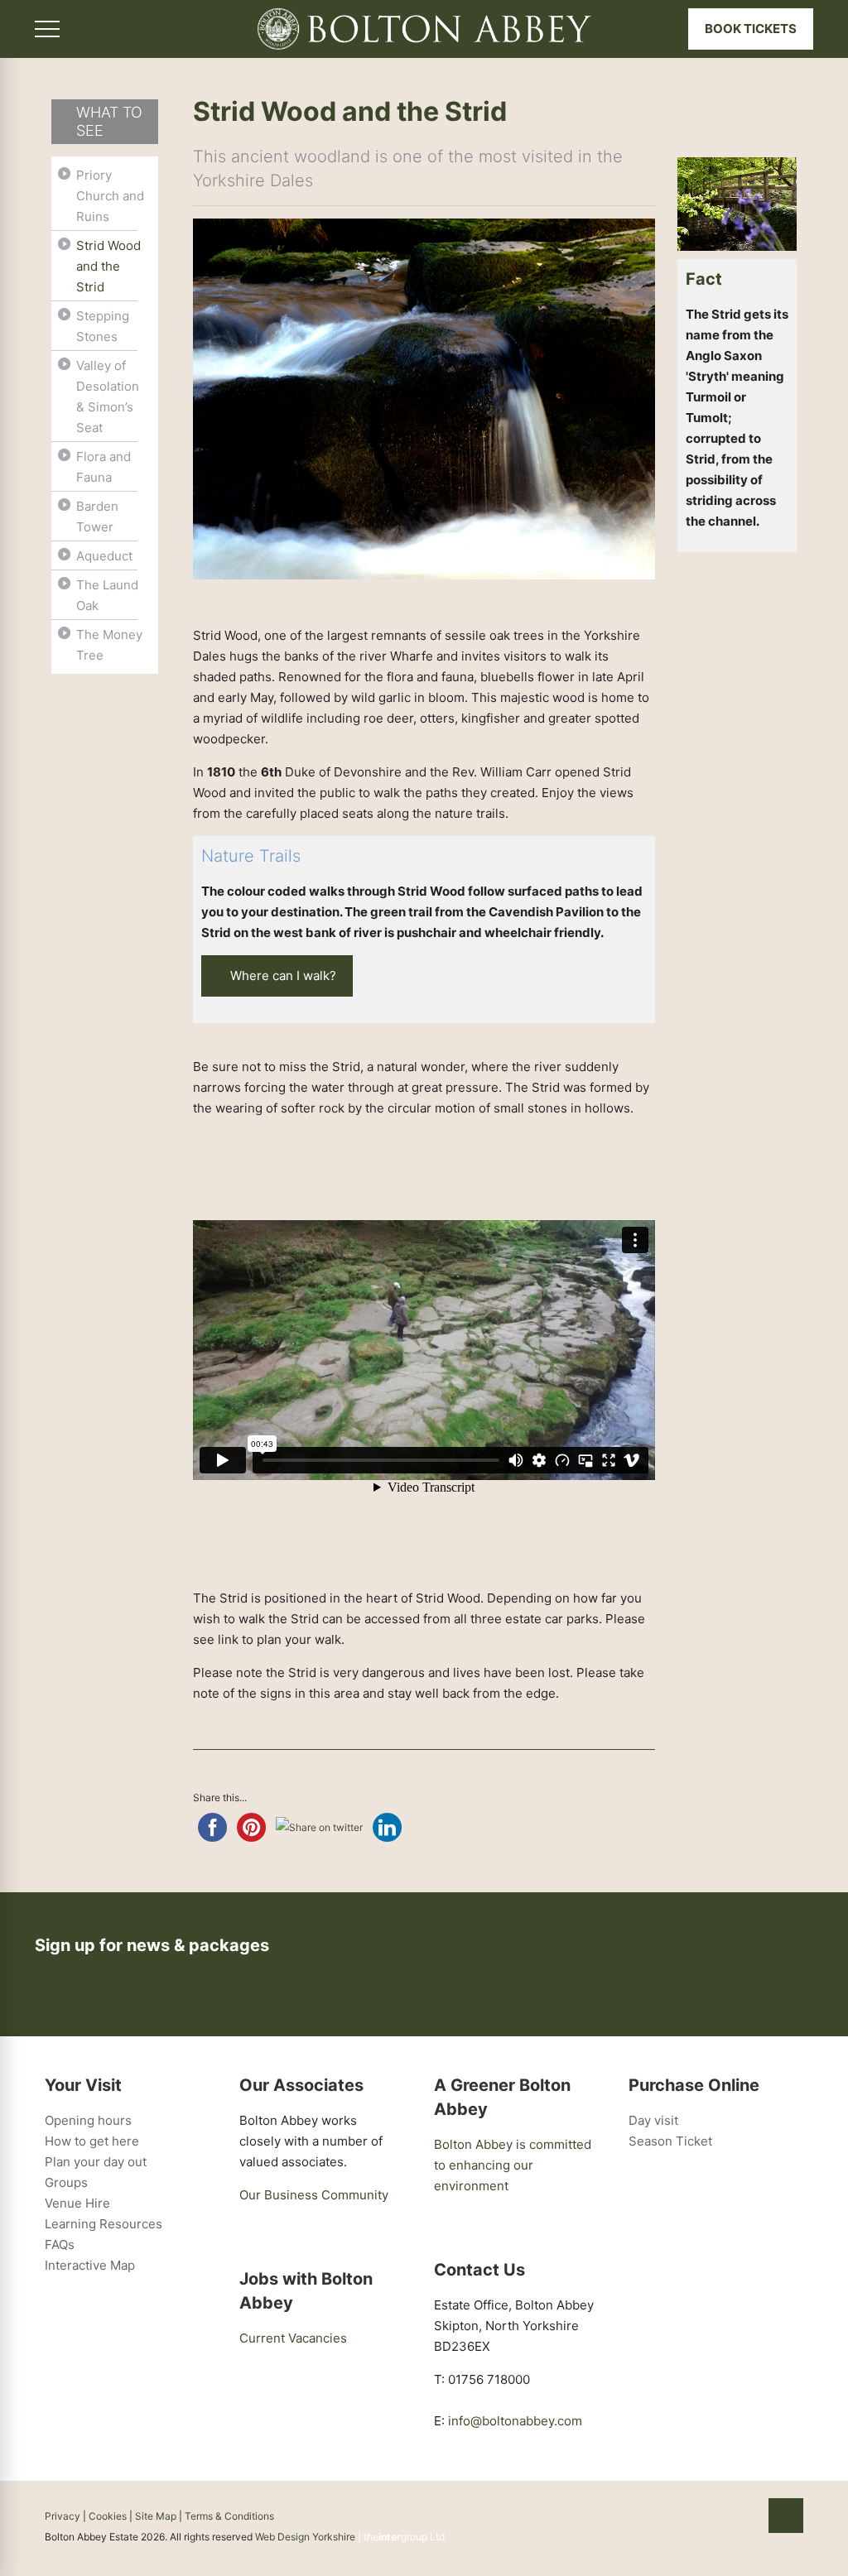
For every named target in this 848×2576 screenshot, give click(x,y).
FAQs (60, 2244)
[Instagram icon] (746, 2516)
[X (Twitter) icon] (711, 2516)
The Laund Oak (107, 595)
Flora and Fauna (104, 467)
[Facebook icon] (694, 2516)
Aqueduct (104, 556)
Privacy (63, 2516)
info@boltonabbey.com (515, 2421)
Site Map (156, 2516)
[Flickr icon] (728, 2516)
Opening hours (88, 2120)
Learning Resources (104, 2224)
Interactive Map (90, 2265)
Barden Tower (97, 517)
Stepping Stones (103, 326)
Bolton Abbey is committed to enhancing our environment (513, 2165)
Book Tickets (751, 29)
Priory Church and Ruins (110, 196)
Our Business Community (314, 2195)
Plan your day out (96, 2162)
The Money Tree (109, 645)
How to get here (92, 2141)
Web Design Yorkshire (305, 2537)
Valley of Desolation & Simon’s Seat (108, 396)
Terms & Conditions (229, 2516)
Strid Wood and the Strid (108, 266)
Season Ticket (670, 2141)
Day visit (653, 2120)
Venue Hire (77, 2203)
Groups (66, 2182)
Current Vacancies (293, 2338)
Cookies (108, 2516)
